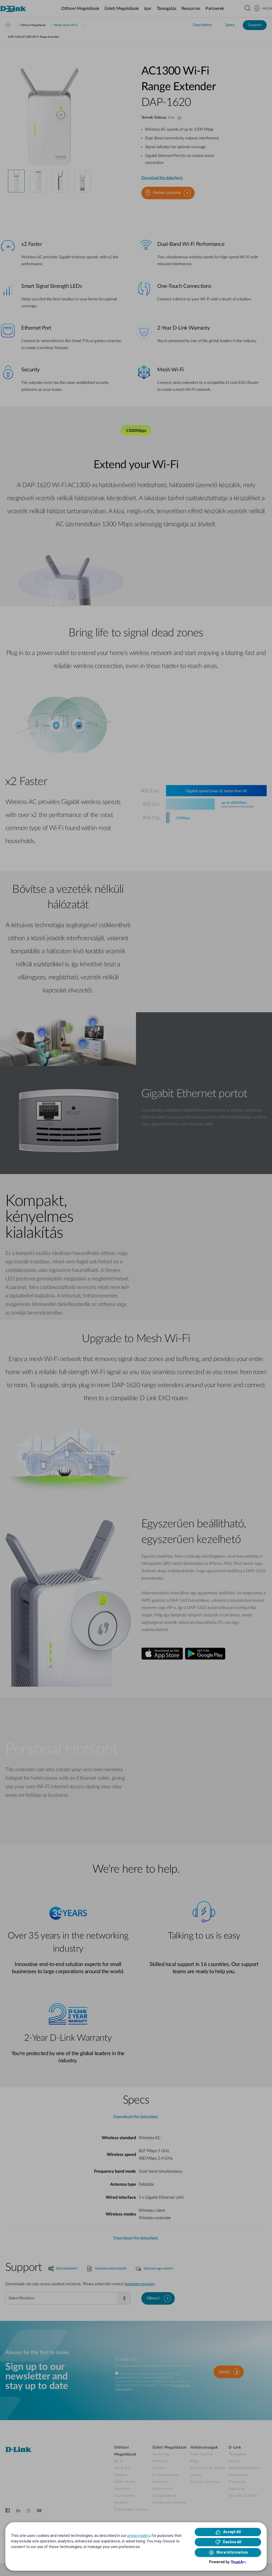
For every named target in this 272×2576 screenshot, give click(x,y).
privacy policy (139, 2536)
